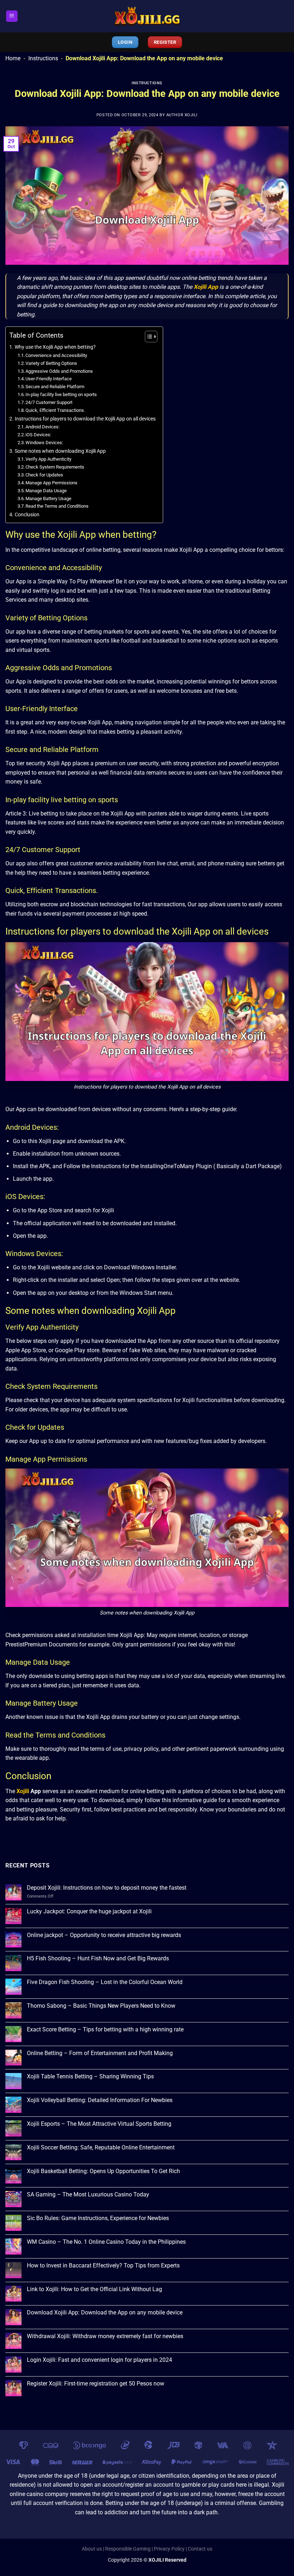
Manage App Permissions (51, 483)
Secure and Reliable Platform (55, 387)
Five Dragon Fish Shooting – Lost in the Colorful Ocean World (105, 1982)
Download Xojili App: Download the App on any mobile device (105, 2312)
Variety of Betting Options (51, 363)
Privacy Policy (169, 2549)
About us (92, 2549)
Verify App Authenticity (48, 459)
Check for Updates (44, 475)
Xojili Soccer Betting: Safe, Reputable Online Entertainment (101, 2147)
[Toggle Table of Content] (148, 337)
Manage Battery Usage (48, 499)
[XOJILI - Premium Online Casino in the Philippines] (147, 16)
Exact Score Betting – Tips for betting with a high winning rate (105, 2029)
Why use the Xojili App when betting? (55, 347)
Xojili (23, 1791)
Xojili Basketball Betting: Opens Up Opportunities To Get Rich (103, 2171)
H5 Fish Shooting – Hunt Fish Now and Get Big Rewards (98, 1958)
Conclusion (27, 515)
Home (13, 58)
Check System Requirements (55, 467)
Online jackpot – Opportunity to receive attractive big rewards (104, 1935)
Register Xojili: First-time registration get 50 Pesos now (96, 2384)
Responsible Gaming (128, 2549)
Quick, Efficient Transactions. (55, 410)
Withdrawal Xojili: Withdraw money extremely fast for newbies (105, 2336)
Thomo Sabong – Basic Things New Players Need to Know (101, 2006)
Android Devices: (42, 427)
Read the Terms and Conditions (57, 506)
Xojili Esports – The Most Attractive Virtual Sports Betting (99, 2124)
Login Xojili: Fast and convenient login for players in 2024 (99, 2360)
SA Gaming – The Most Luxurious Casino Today (88, 2194)
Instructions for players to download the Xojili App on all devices (85, 419)
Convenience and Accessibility (56, 355)
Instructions (43, 58)
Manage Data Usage (46, 491)
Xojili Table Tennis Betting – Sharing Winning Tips (90, 2076)
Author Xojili (182, 115)
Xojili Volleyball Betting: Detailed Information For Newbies (100, 2100)
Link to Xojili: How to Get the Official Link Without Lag (94, 2289)
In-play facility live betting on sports (61, 394)
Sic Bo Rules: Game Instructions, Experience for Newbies (98, 2218)
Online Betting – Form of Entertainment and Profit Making (100, 2053)
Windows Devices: (44, 443)
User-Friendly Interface (49, 379)
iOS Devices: (38, 435)
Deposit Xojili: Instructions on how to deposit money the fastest (107, 1888)
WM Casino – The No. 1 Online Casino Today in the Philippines (106, 2242)
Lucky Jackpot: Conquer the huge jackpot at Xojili (89, 1911)
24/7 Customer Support (49, 402)
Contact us (200, 2549)
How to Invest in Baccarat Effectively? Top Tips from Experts (103, 2265)
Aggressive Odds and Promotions (59, 371)
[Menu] (12, 16)
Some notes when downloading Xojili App (60, 451)
